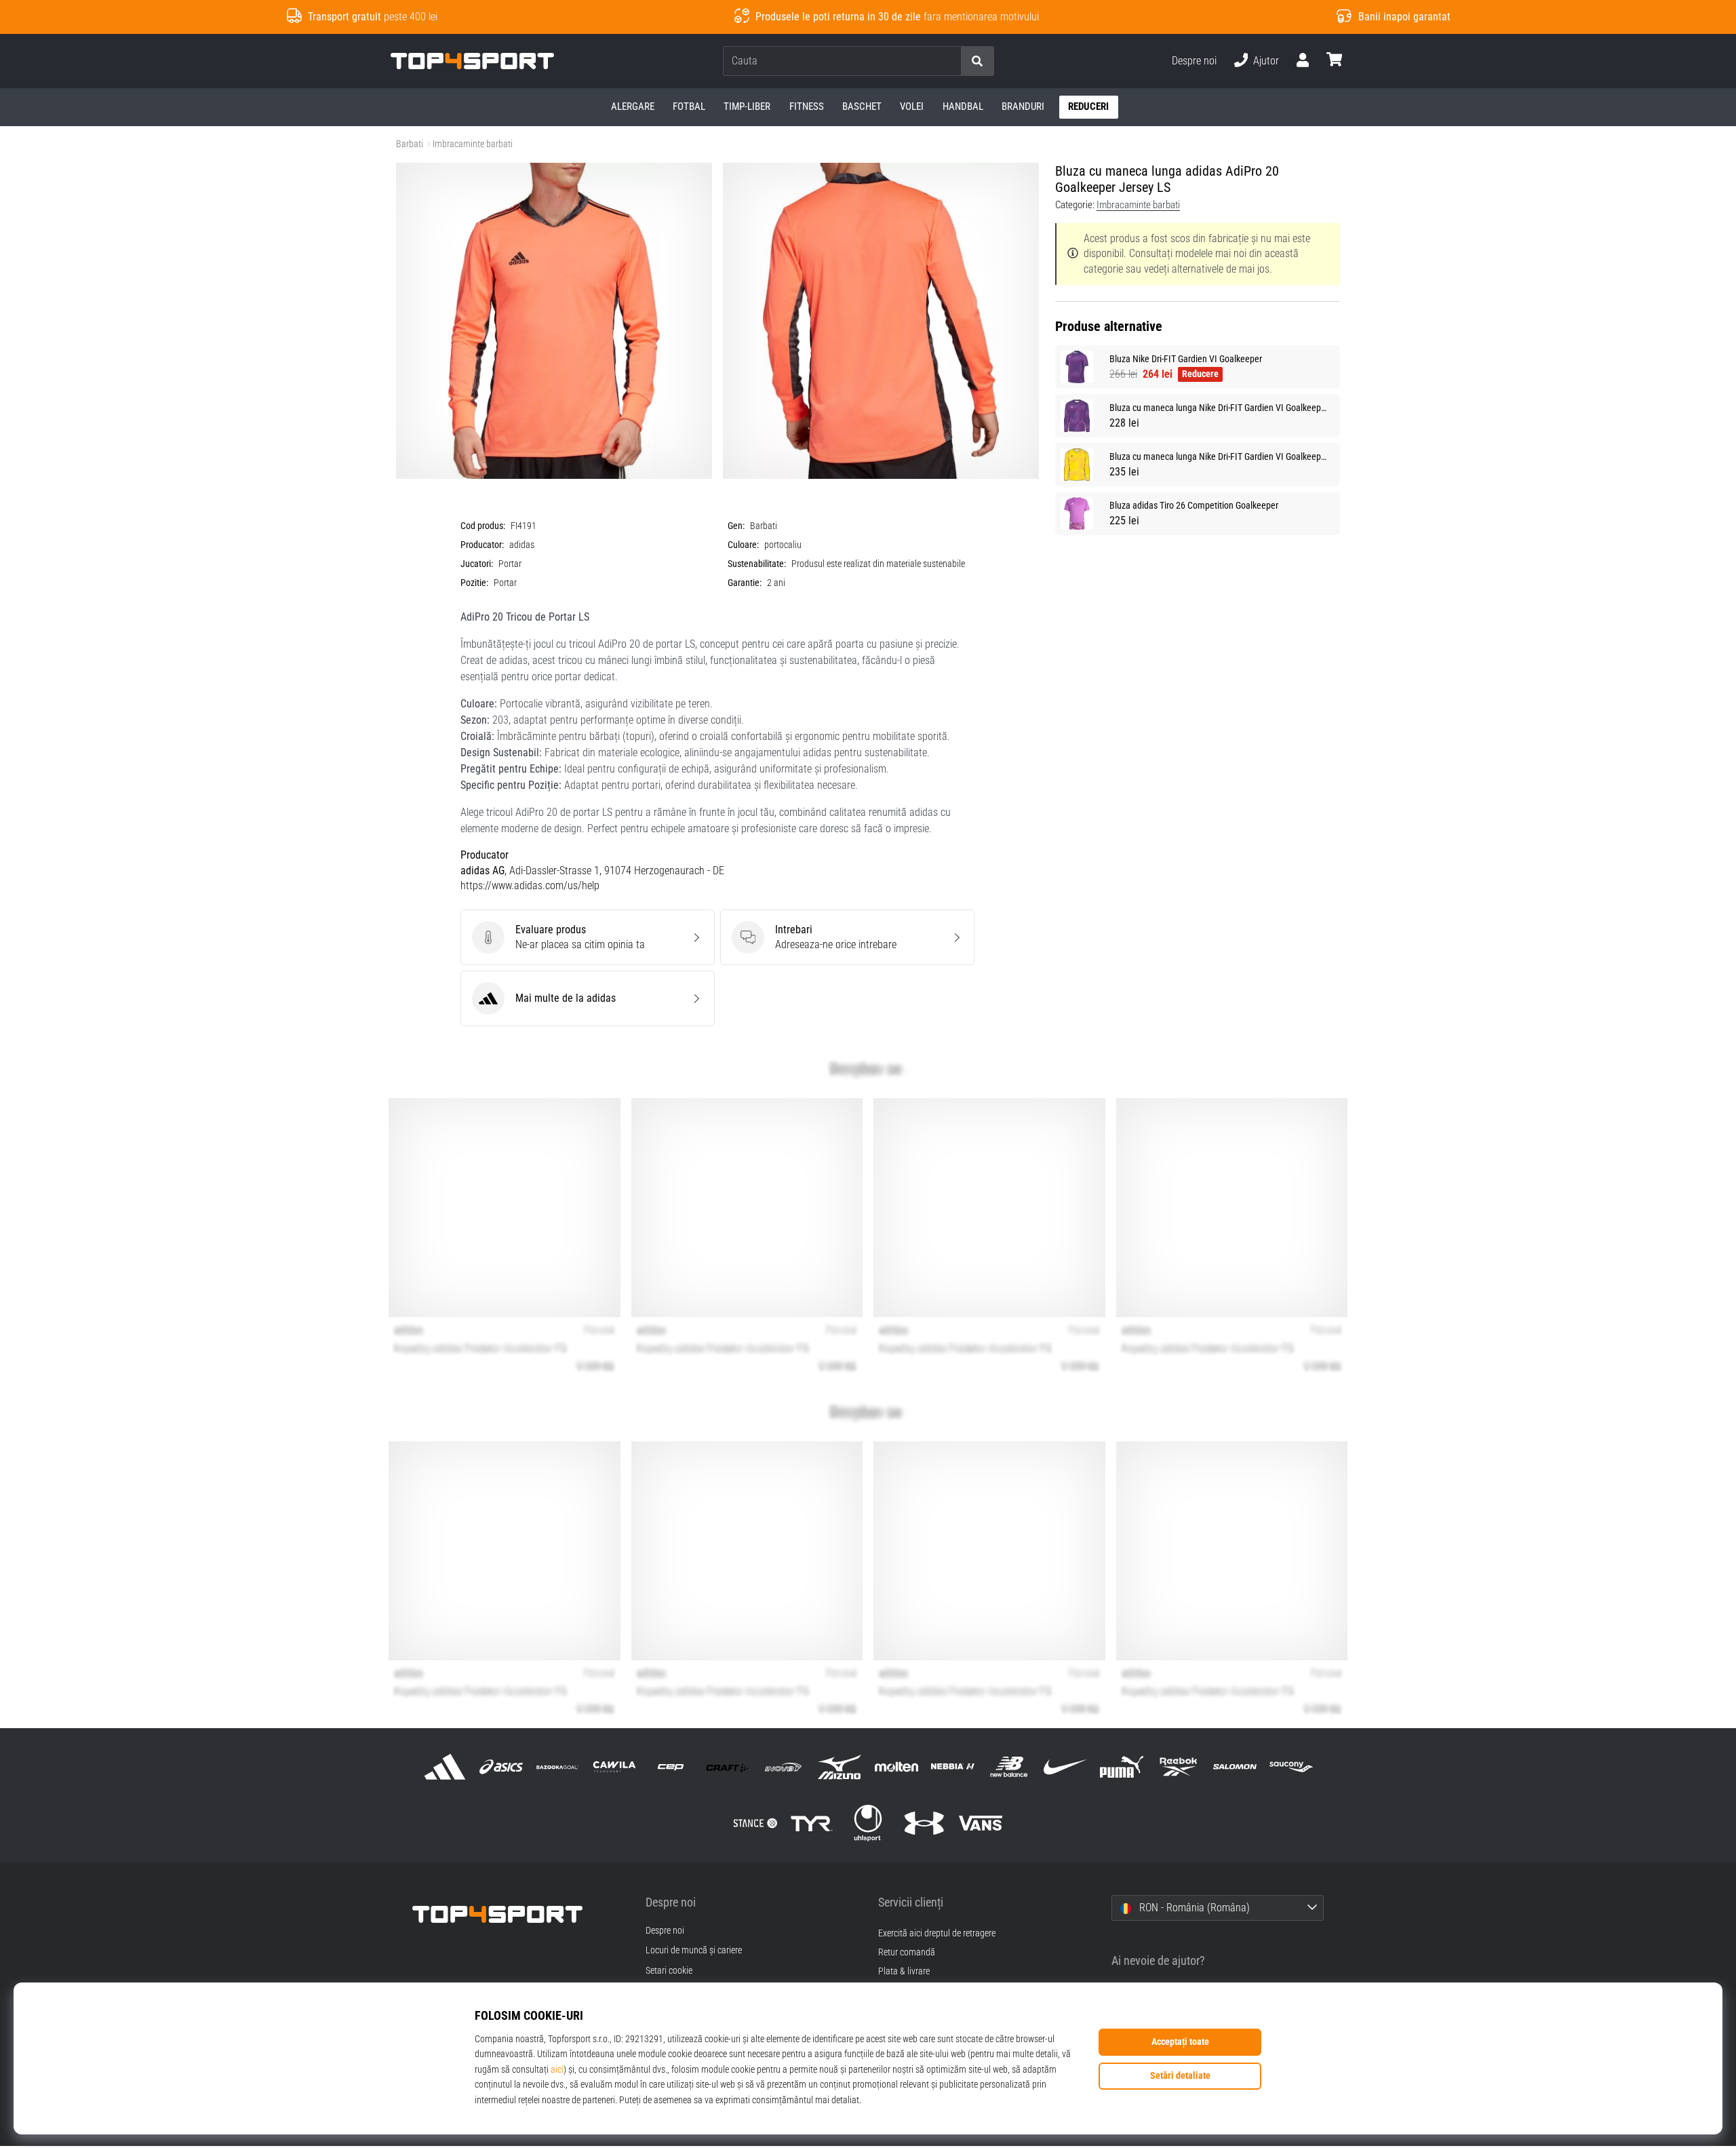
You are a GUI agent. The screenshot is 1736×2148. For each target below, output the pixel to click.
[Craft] (727, 1767)
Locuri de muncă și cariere (694, 1951)
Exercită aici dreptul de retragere (937, 1933)
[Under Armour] (925, 1823)
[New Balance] (1009, 1767)
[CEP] (670, 1767)
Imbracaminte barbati (473, 144)
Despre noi (1194, 61)
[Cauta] (977, 61)
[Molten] (896, 1767)
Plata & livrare (904, 1971)
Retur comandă (907, 1952)
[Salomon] (1235, 1767)
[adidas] (445, 1767)
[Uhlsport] (868, 1823)
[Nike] (1066, 1767)
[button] (950, 61)
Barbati (410, 144)
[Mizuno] (840, 1767)
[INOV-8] (784, 1767)
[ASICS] (501, 1767)
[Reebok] (1178, 1767)
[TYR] (811, 1823)
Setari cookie (669, 1971)
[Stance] (755, 1823)
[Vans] (981, 1823)
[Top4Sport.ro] (519, 1914)
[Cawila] (614, 1767)
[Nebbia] (952, 1767)
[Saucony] (1291, 1767)
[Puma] (1122, 1767)
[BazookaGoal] (558, 1767)
